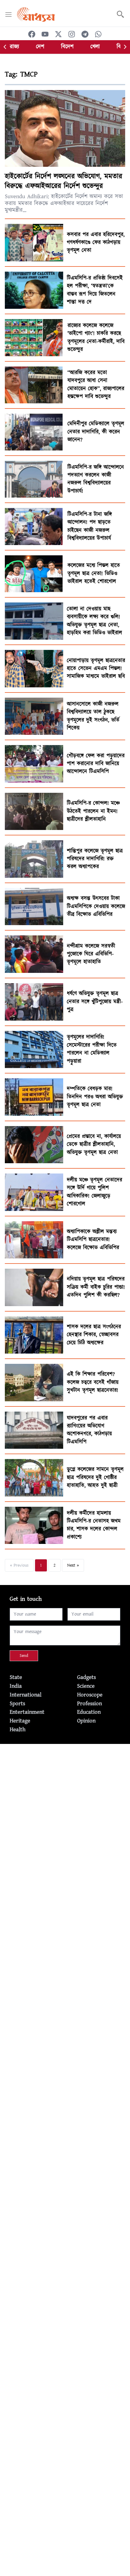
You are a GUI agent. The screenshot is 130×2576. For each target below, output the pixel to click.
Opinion (86, 1721)
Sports (17, 1704)
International (26, 1695)
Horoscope (90, 1695)
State (16, 1677)
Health (18, 1730)
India (16, 1686)
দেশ (40, 47)
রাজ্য (14, 47)
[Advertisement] (65, 1809)
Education (89, 1712)
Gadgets (86, 1677)
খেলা (95, 47)
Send (24, 1656)
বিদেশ (67, 47)
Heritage (20, 1721)
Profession (89, 1704)
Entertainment (27, 1712)
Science (86, 1686)
